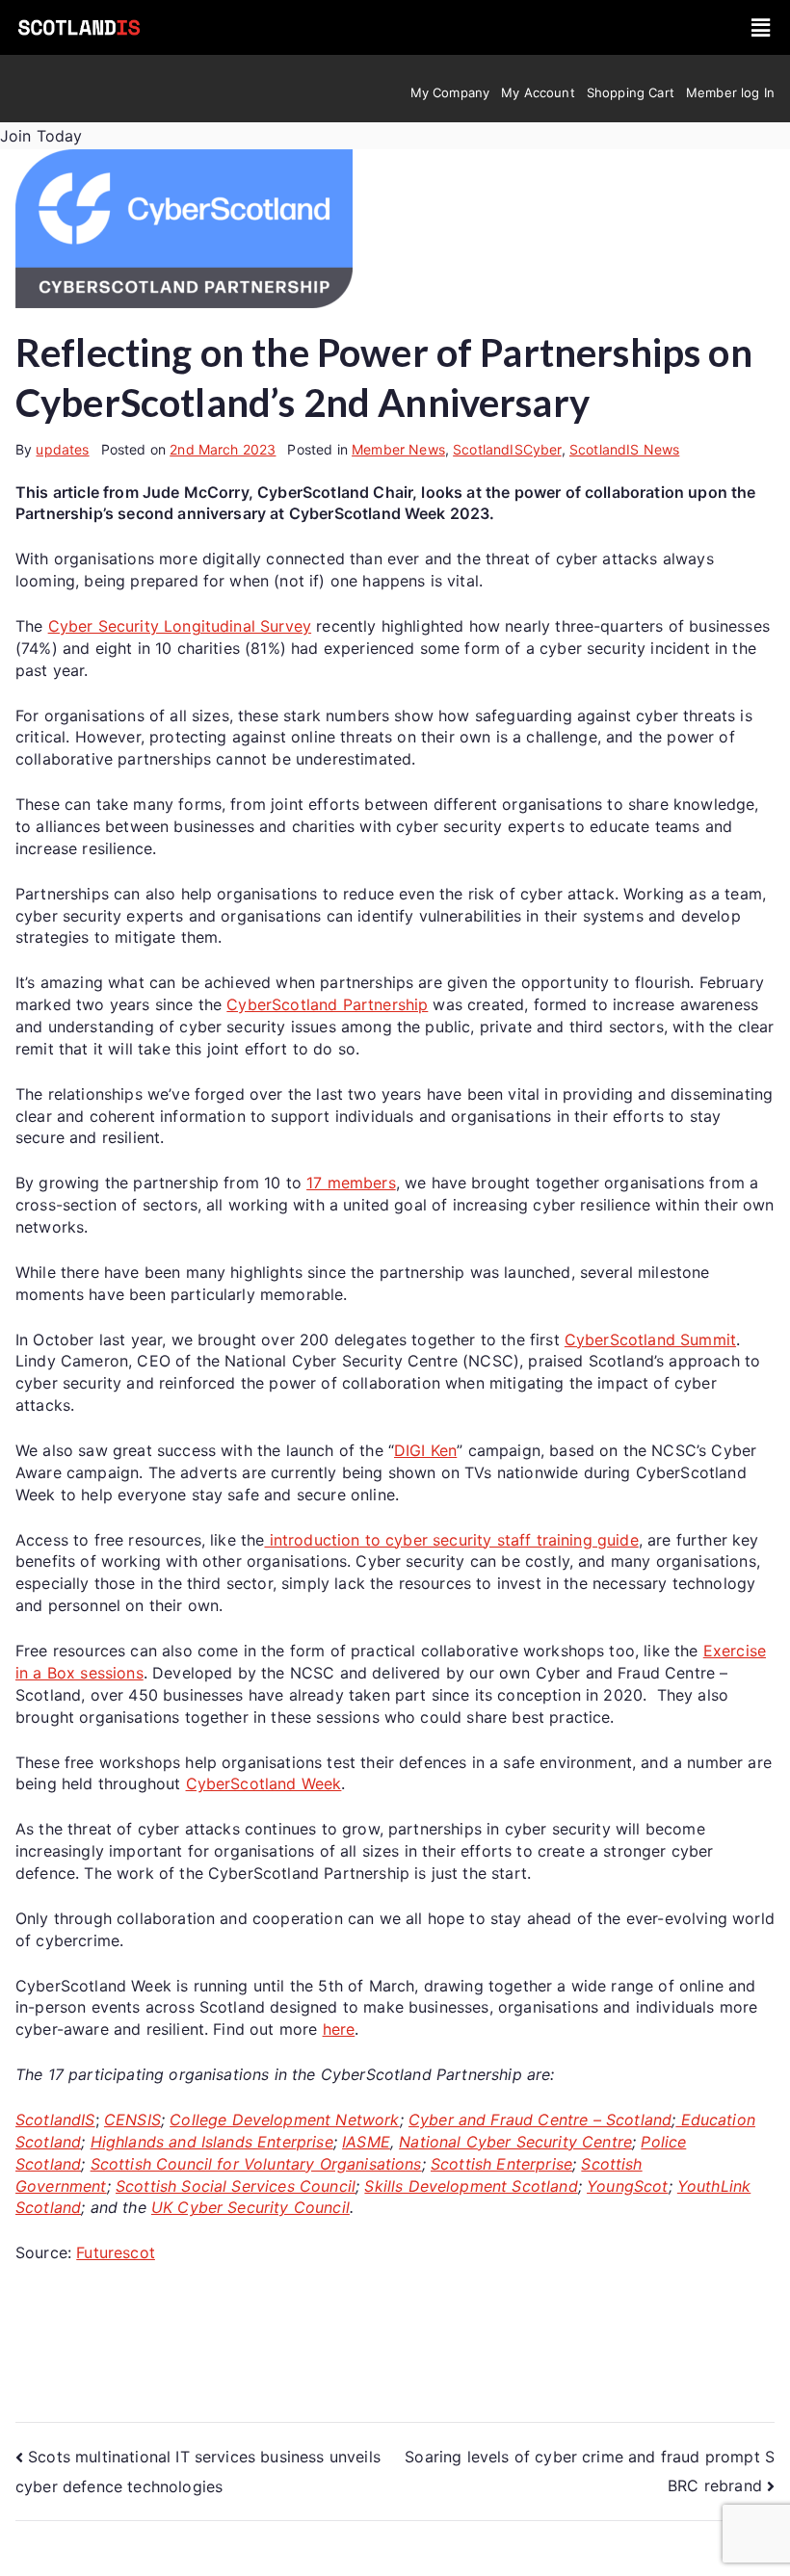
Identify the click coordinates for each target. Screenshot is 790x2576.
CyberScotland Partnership (327, 1004)
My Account (538, 92)
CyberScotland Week (264, 1783)
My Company (450, 92)
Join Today (41, 136)
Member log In (730, 92)
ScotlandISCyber (507, 449)
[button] (762, 27)
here (339, 2029)
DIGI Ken (425, 1450)
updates (62, 449)
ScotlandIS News (624, 449)
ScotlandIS (55, 2120)
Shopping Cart (631, 92)
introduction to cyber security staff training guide (451, 1540)
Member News (398, 449)
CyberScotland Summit (650, 1340)
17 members (351, 1183)
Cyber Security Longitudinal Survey (180, 626)
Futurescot (116, 2252)
